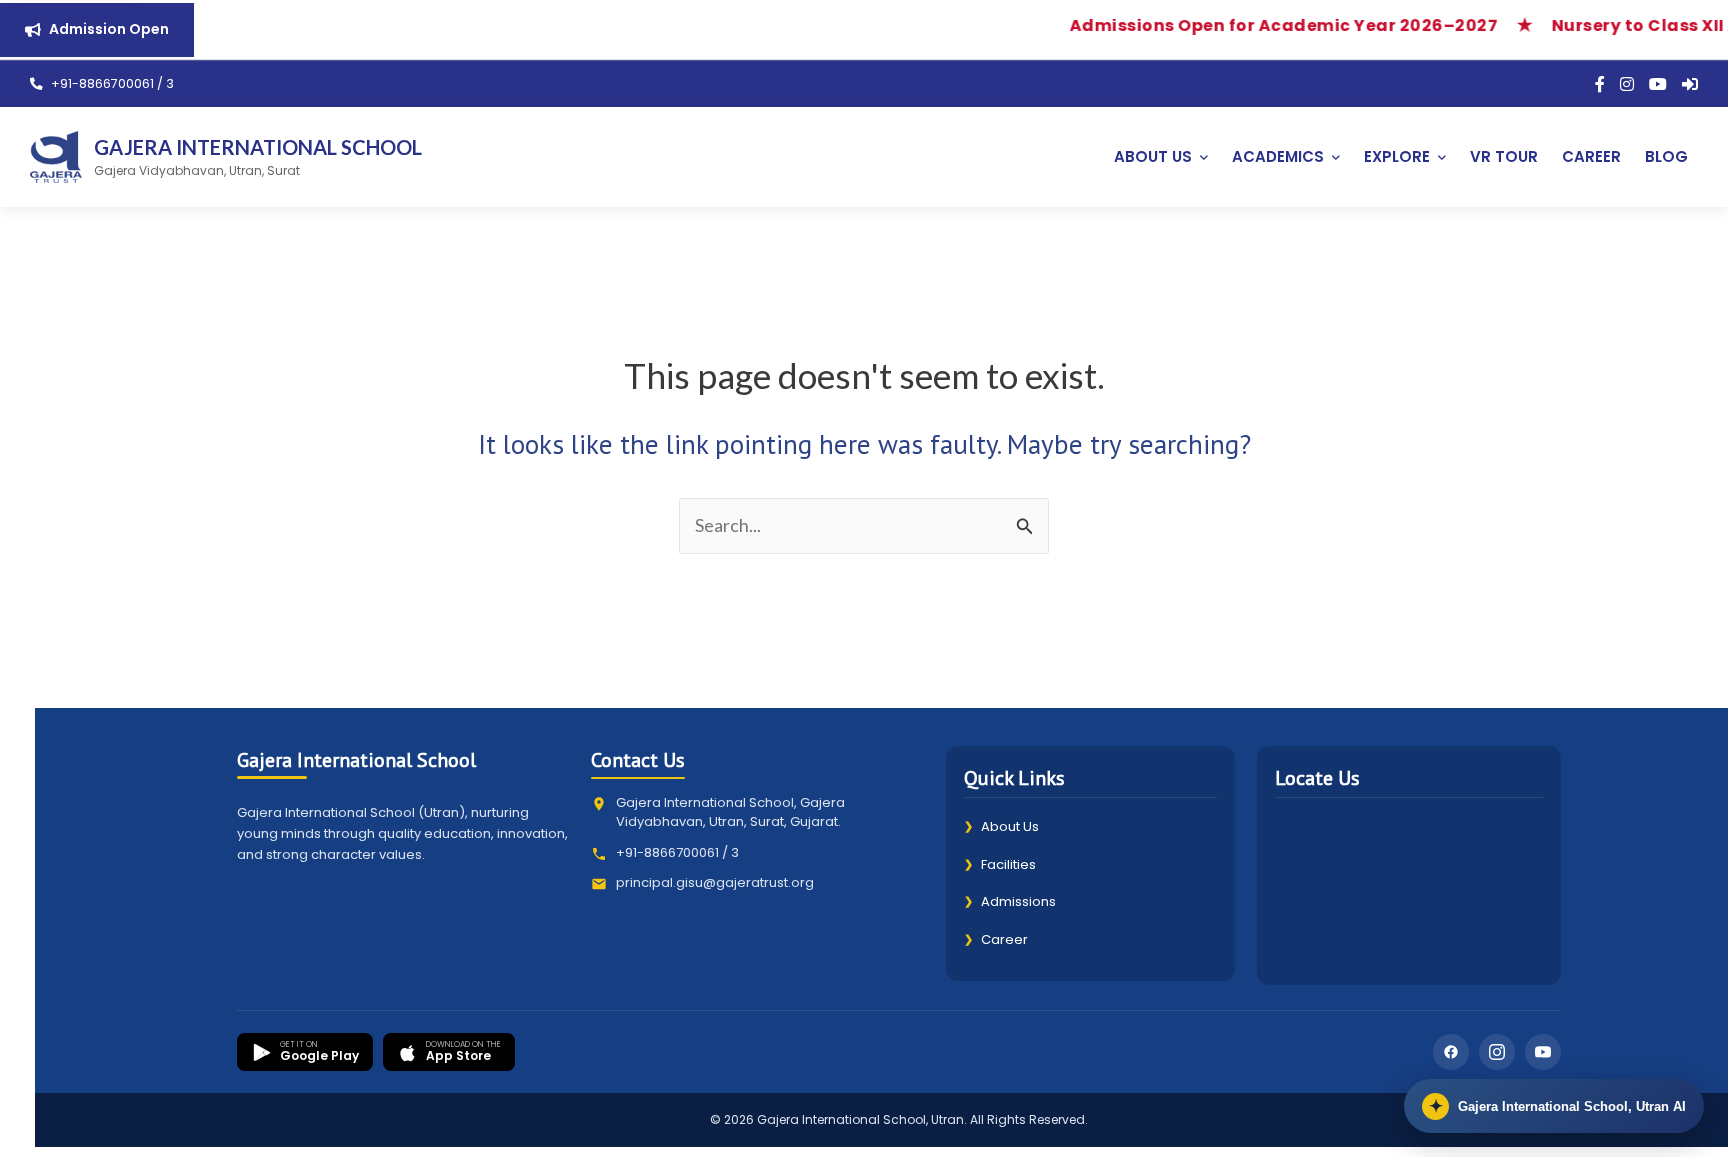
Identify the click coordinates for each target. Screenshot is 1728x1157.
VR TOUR (1504, 156)
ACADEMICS (1278, 156)
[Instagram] (1627, 84)
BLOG (1666, 156)
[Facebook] (1600, 84)
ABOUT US (1153, 156)
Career (996, 939)
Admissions (1010, 901)
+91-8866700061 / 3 (111, 83)
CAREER (1591, 156)
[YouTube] (1658, 84)
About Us (1001, 826)
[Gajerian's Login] (1690, 84)
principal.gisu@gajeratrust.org (715, 882)
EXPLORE (1397, 156)
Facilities (1000, 864)
